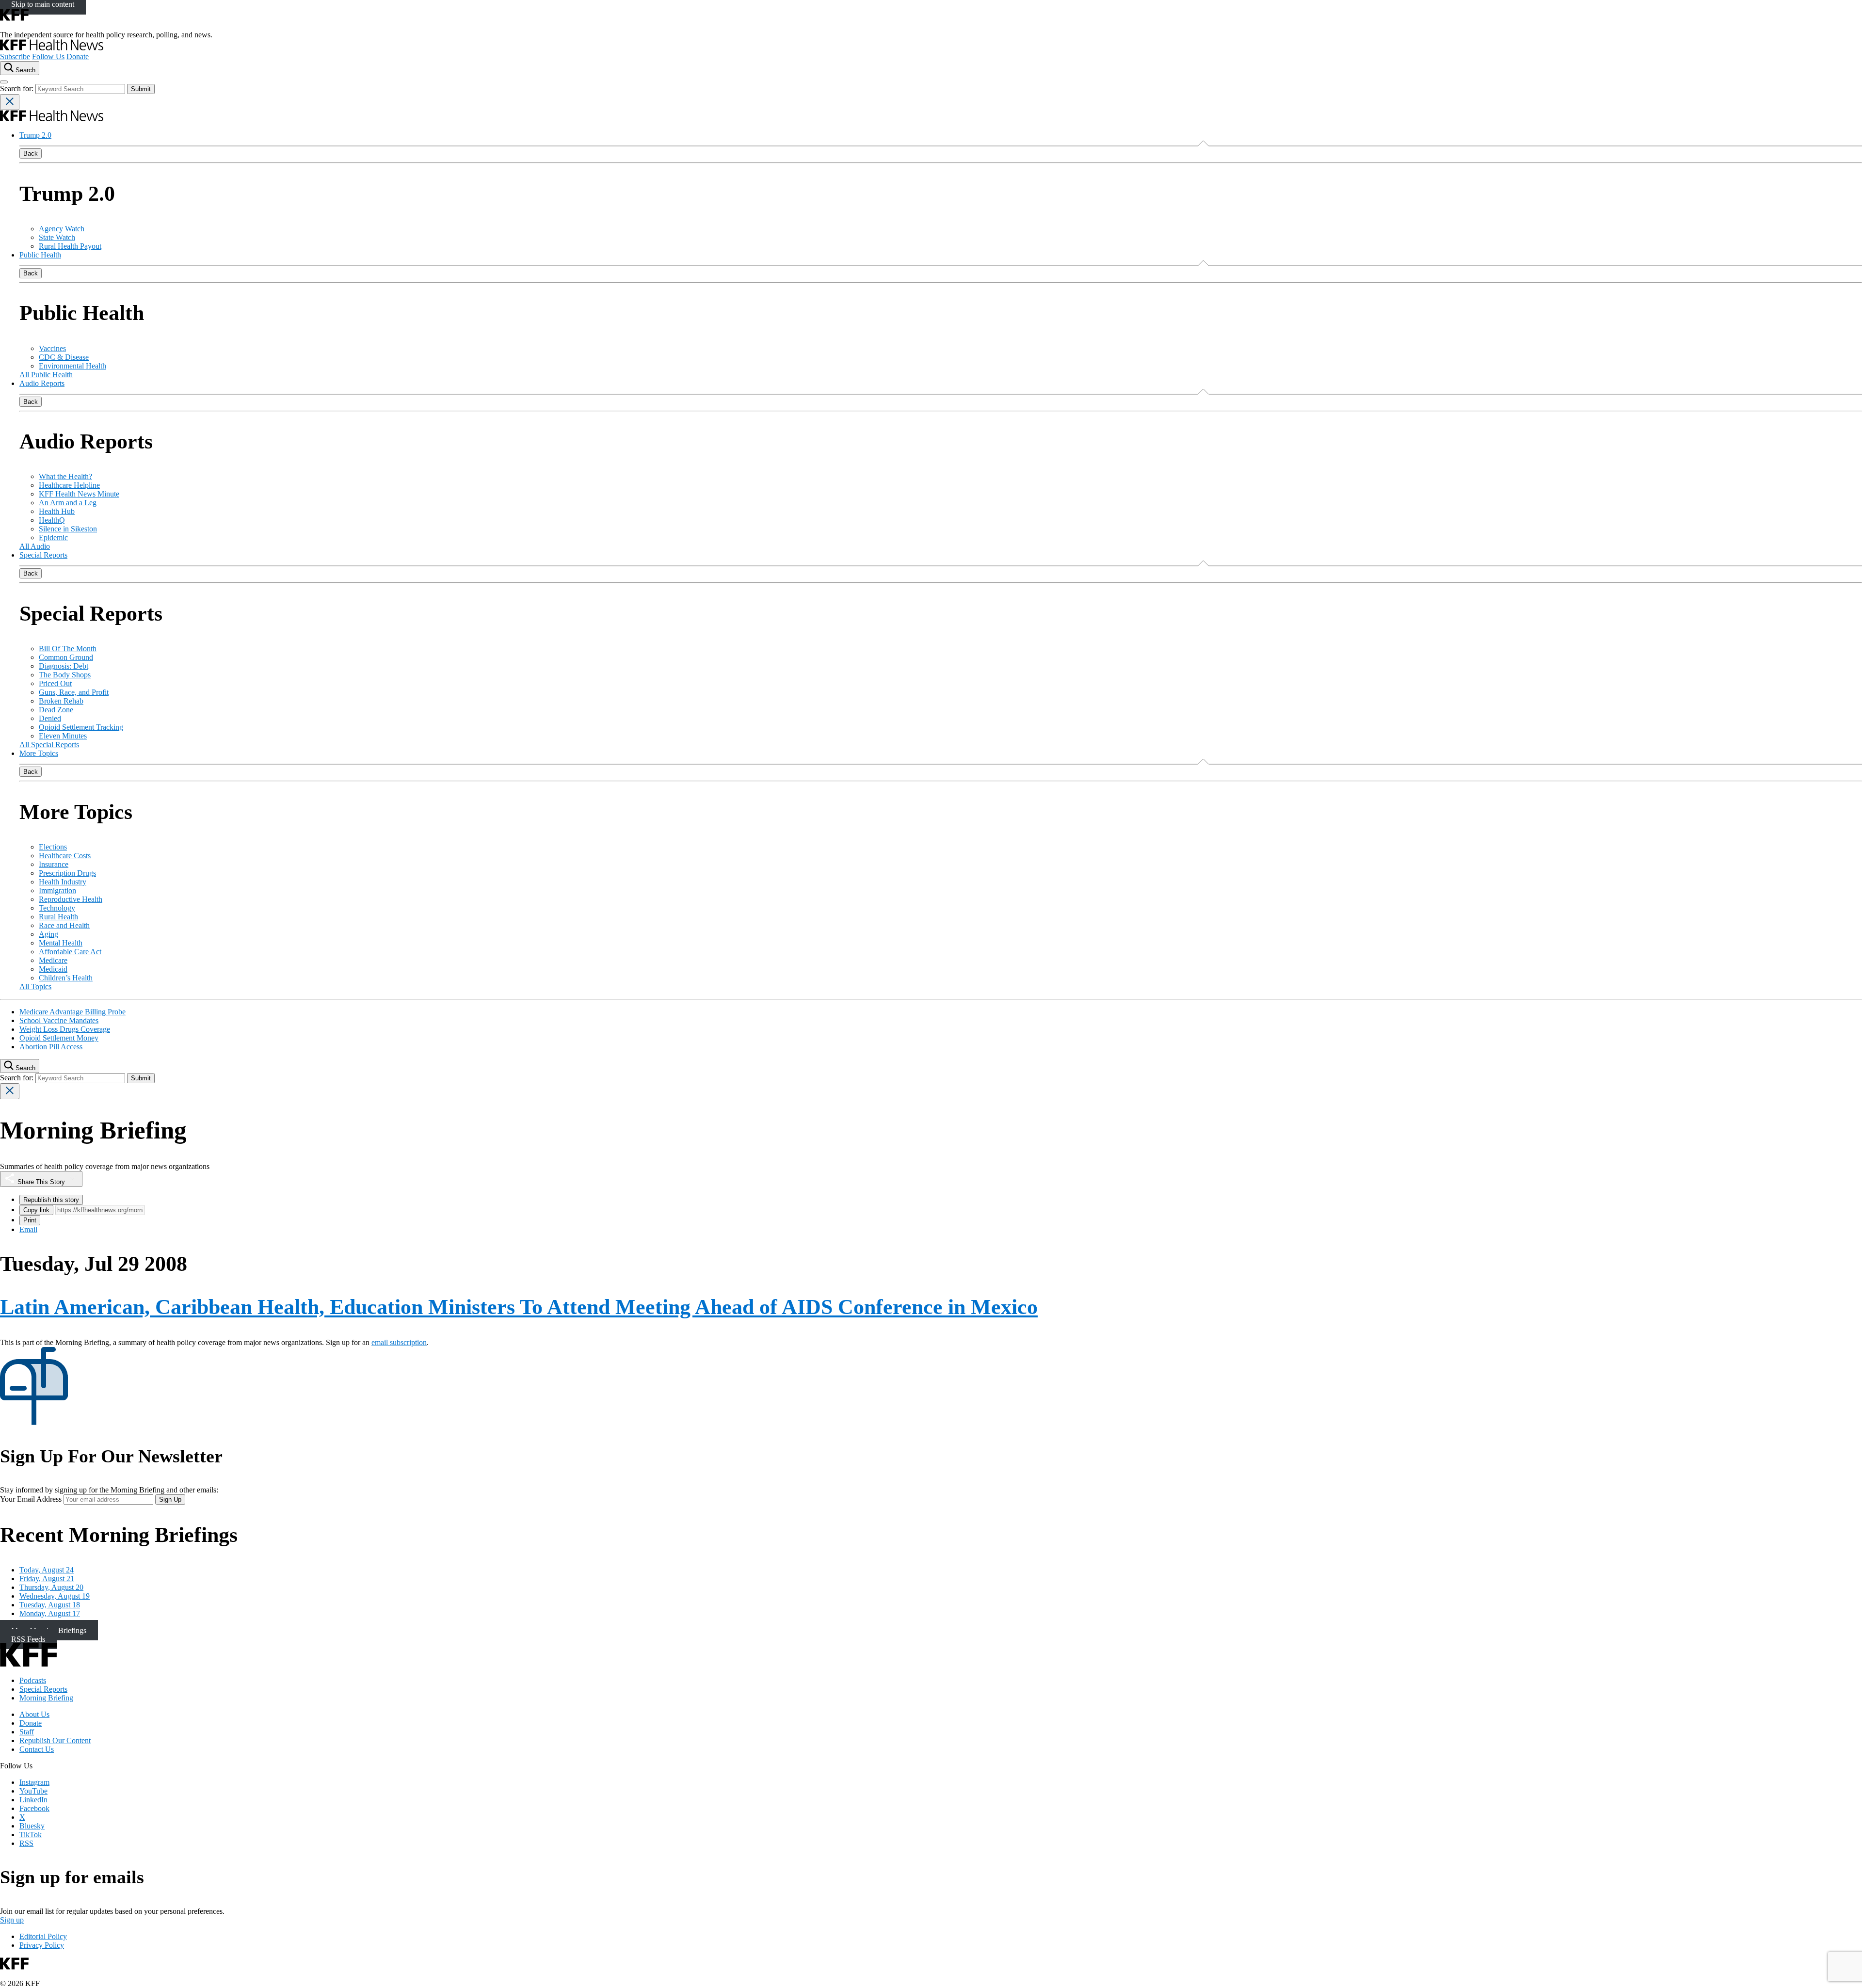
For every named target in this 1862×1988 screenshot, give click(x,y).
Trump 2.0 (35, 135)
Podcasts (33, 1680)
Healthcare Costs (65, 856)
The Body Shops (65, 675)
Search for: (18, 88)
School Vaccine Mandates (59, 1020)
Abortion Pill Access (51, 1047)
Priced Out (55, 683)
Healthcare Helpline (69, 485)
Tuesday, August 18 (50, 1605)
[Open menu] (4, 82)
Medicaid (53, 969)
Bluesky (32, 1826)
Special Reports (43, 555)
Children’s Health (66, 978)
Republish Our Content (55, 1740)
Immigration (57, 890)
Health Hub (57, 511)
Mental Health (61, 943)
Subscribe (15, 56)
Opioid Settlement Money (59, 1038)
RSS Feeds (28, 1639)
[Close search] (10, 102)
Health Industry (63, 882)
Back (31, 153)
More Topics (39, 753)
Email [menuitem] (28, 1229)
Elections (53, 847)
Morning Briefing (46, 1698)
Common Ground (66, 657)
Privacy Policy (42, 1945)
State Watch (57, 237)
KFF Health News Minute (79, 494)
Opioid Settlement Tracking (81, 727)
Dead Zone (56, 710)
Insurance (54, 864)
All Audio (35, 546)
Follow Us (48, 56)
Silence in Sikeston (68, 529)
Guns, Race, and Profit (74, 692)
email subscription (399, 1342)
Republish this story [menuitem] (51, 1200)
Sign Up (170, 1499)
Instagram (34, 1782)
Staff (27, 1732)
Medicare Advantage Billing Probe (72, 1012)
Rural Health (58, 917)
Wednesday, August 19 (55, 1596)
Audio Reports (42, 383)
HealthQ (52, 520)
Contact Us (37, 1749)
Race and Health (64, 925)
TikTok (31, 1835)
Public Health (40, 255)
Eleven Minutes (63, 736)
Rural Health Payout (70, 246)
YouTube (33, 1791)
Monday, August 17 (50, 1613)
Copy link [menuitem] (36, 1210)
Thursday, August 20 (51, 1587)
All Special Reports (49, 745)
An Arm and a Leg (68, 503)
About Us (34, 1714)
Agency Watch (62, 229)
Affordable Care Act (70, 952)
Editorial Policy (43, 1936)
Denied (50, 718)
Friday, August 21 (47, 1579)
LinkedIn (33, 1800)
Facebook (34, 1808)
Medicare (53, 960)
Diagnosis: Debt (64, 666)
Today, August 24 (47, 1570)
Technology (57, 908)
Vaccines (52, 348)
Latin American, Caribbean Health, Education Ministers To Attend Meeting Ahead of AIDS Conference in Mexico (519, 1307)
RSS (26, 1843)
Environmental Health (72, 366)
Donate (78, 56)
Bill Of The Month (68, 649)
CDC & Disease (64, 357)
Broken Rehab (61, 701)
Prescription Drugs (67, 873)
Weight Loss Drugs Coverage (65, 1029)
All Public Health (46, 375)
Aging (48, 934)
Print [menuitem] (30, 1220)
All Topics (35, 986)
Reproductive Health (71, 899)
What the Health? (65, 476)
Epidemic (53, 537)
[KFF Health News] (52, 48)
